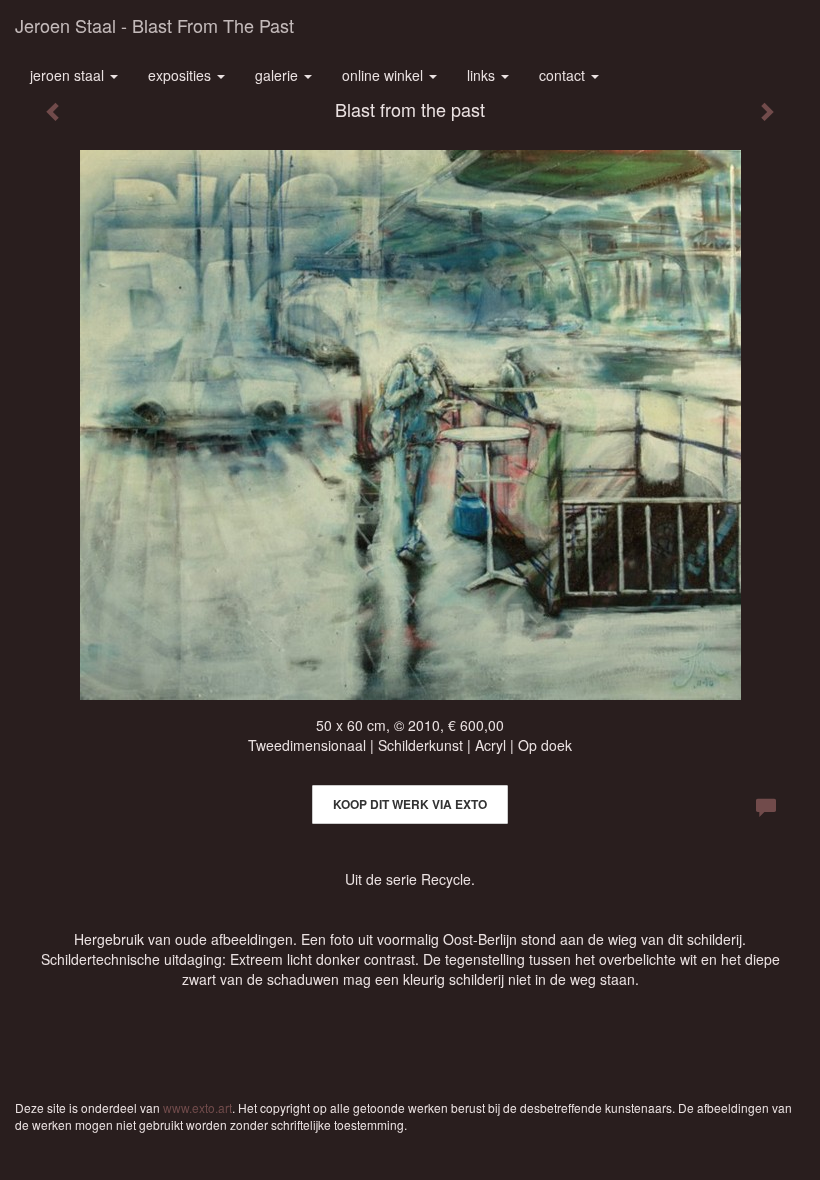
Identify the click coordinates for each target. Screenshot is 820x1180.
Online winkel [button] (384, 75)
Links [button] (483, 75)
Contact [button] (564, 75)
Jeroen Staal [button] (69, 75)
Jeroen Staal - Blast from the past (154, 25)
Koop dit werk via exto (410, 804)
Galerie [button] (278, 75)
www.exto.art (197, 1107)
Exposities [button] (181, 75)
